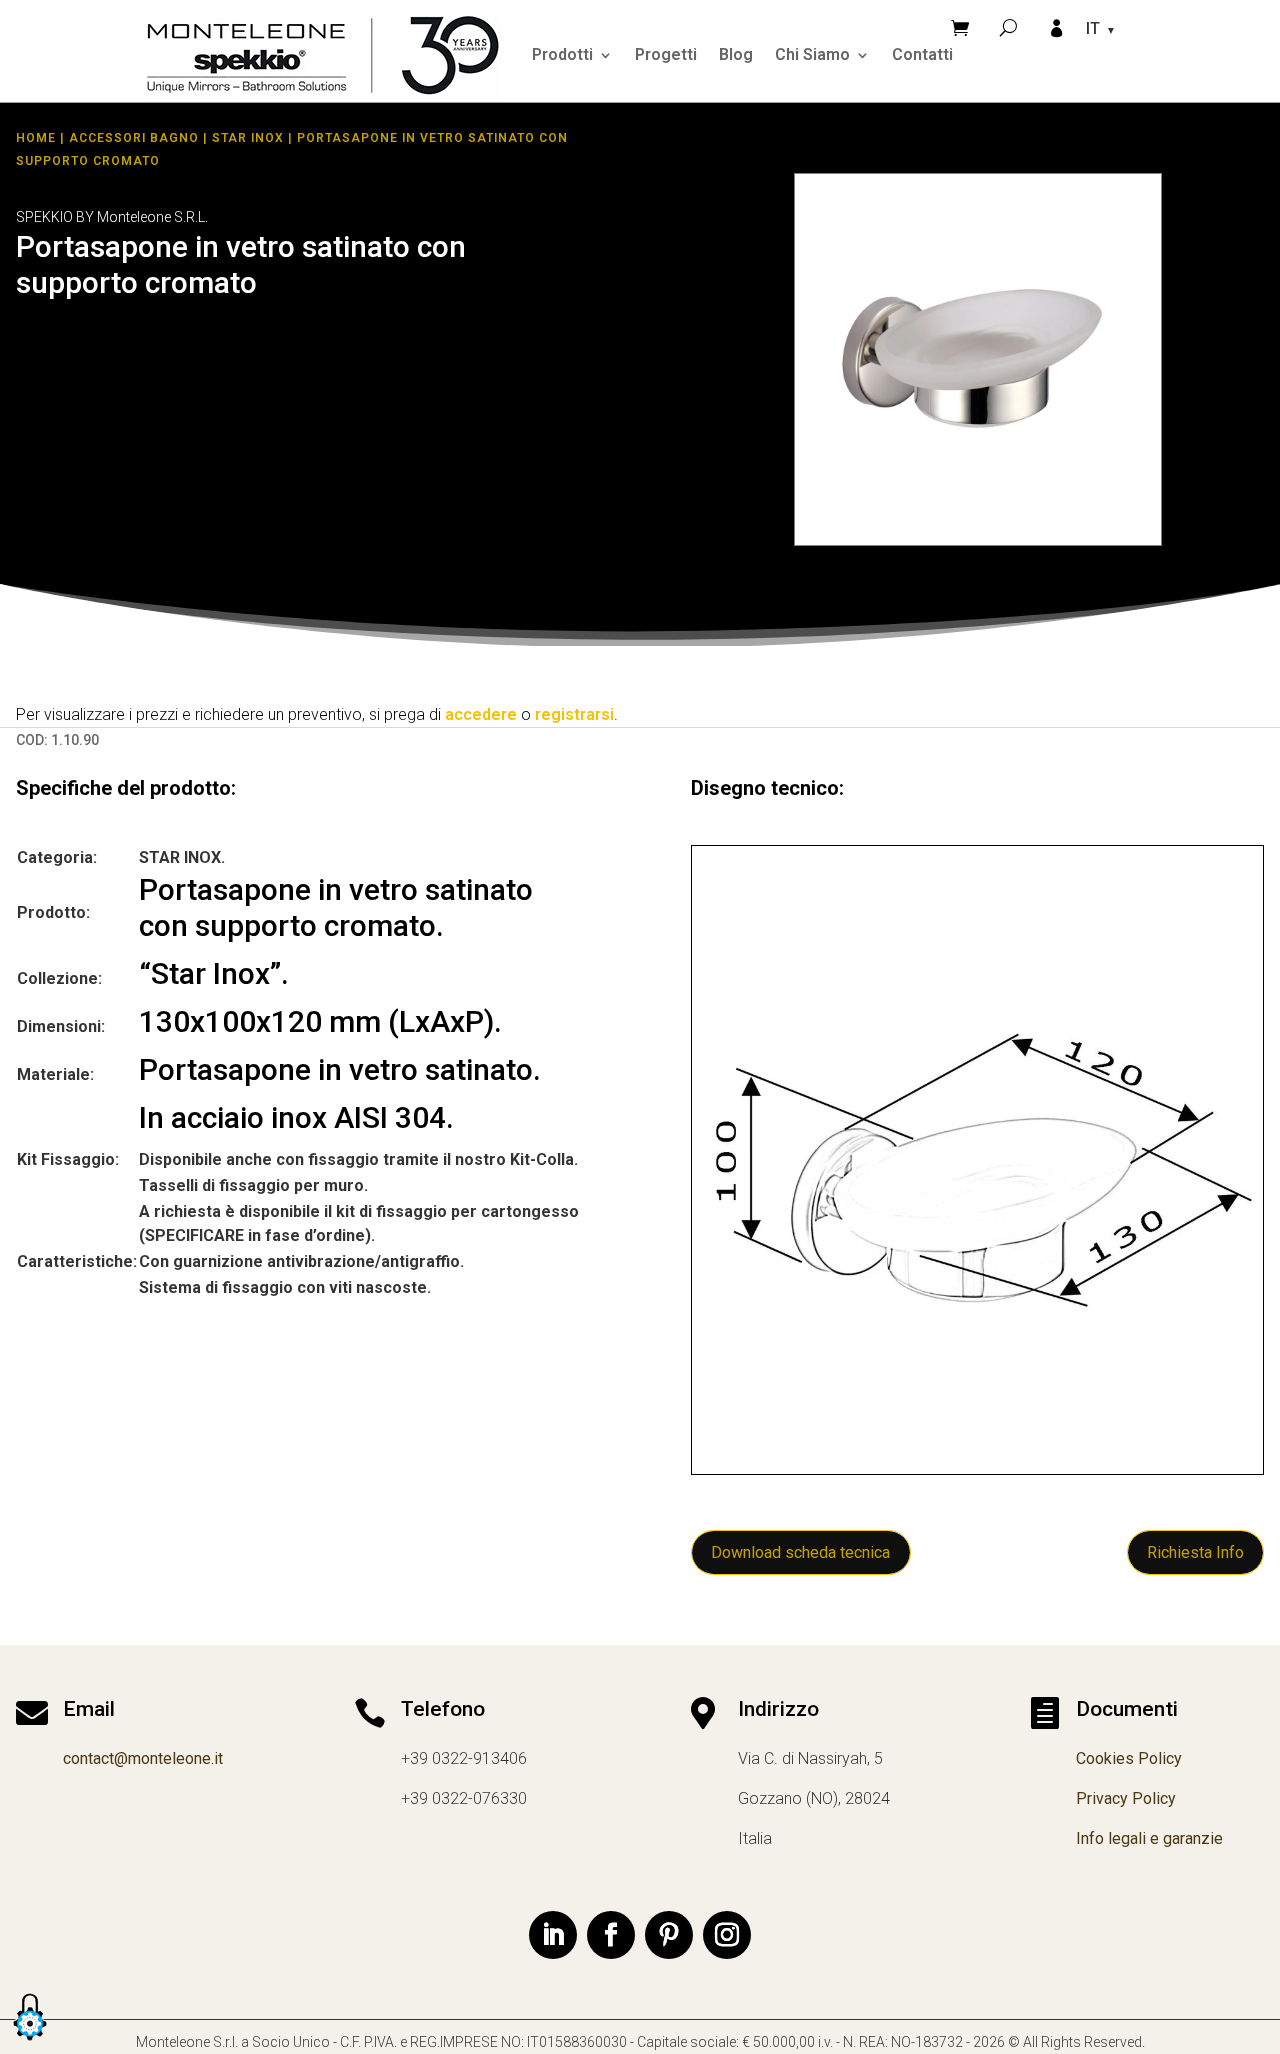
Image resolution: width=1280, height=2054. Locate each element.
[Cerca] (1008, 27)
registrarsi (574, 714)
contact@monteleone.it (143, 1758)
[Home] (323, 54)
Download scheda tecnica (800, 1552)
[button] (30, 2041)
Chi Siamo (812, 54)
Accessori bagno (134, 138)
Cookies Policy (1129, 1758)
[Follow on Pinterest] (669, 1935)
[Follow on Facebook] (611, 1935)
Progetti (666, 54)
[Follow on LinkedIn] (553, 1935)
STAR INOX (248, 138)
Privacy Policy (1126, 1798)
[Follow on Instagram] (727, 1935)
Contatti (922, 54)
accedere (481, 714)
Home (36, 138)
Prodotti (562, 54)
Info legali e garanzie (1149, 1838)
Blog (736, 54)
